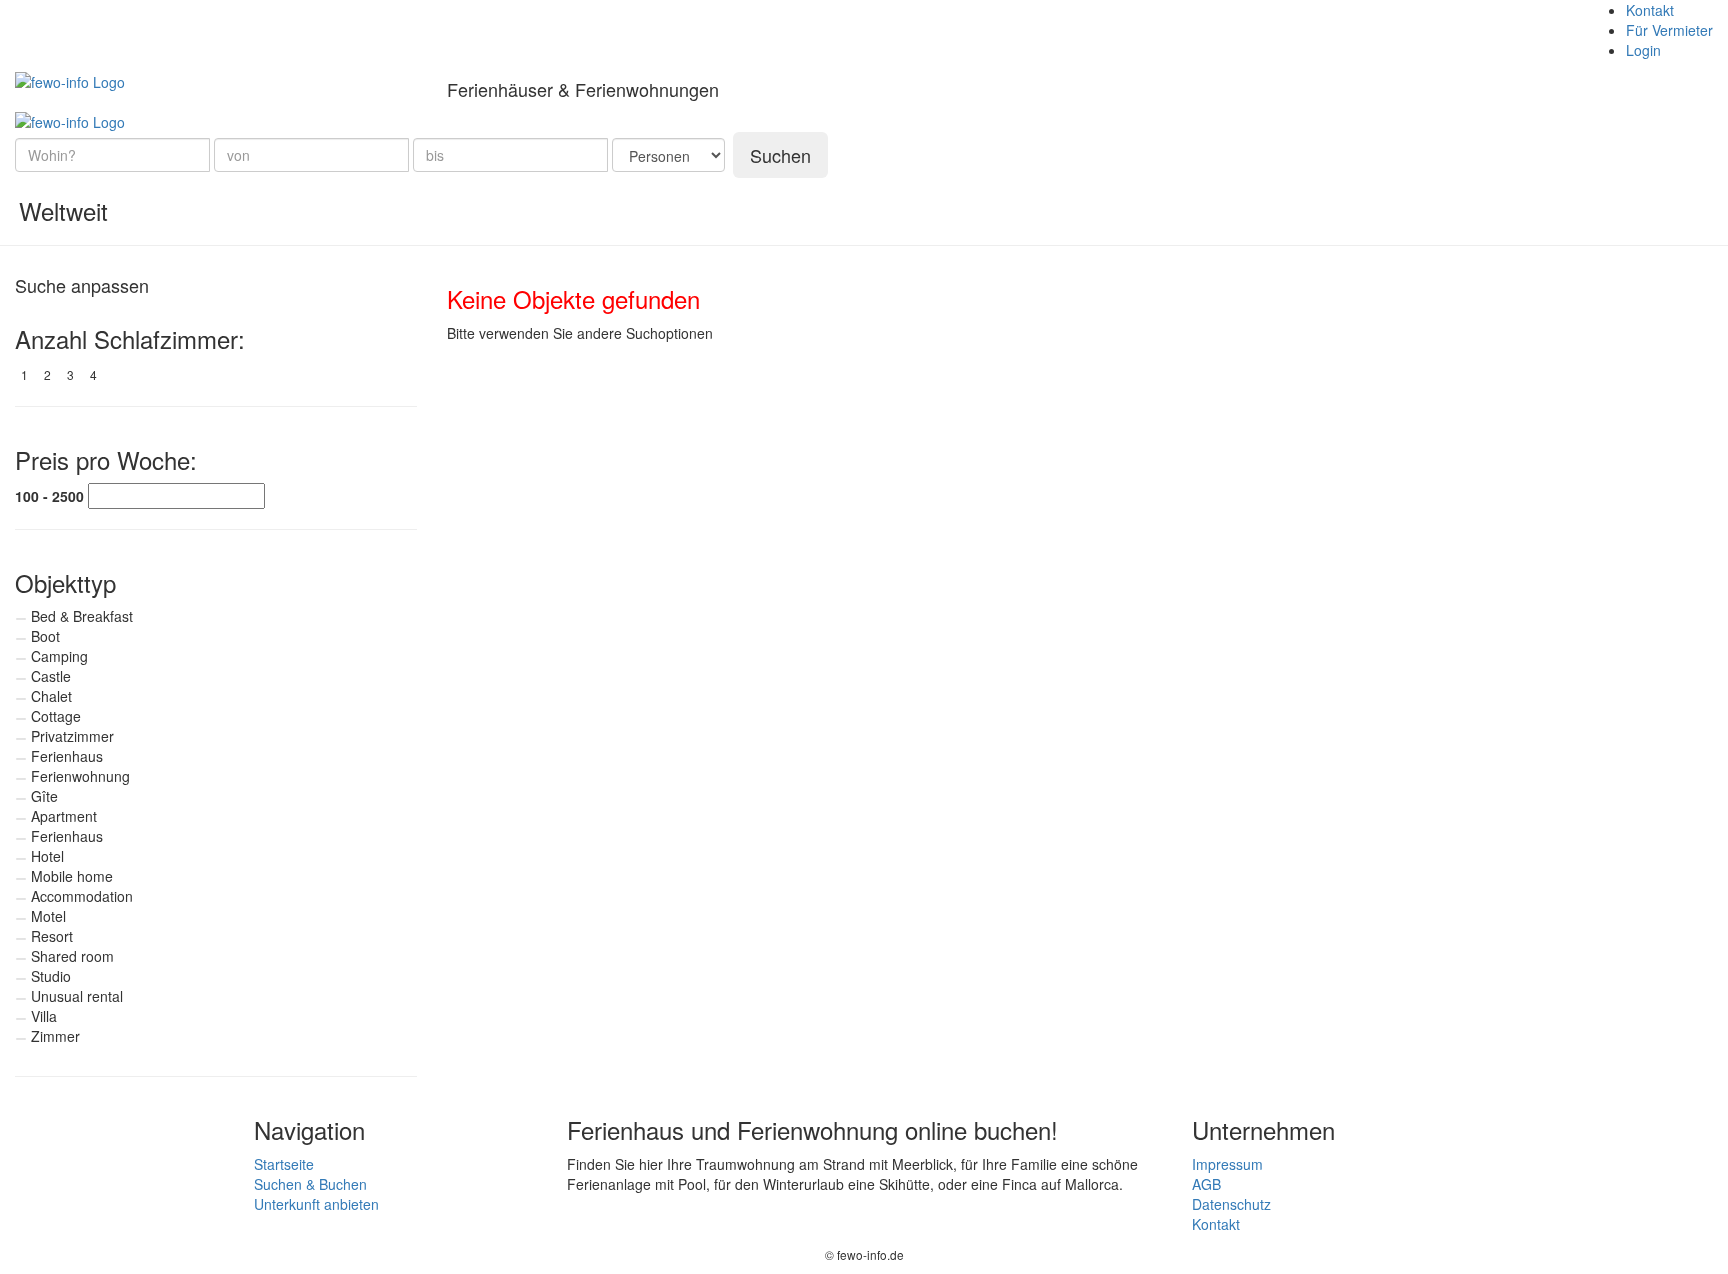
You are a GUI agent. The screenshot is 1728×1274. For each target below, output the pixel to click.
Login (1643, 50)
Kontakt (1650, 10)
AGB (1206, 1184)
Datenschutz (1231, 1204)
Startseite (284, 1164)
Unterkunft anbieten (316, 1204)
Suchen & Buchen (310, 1184)
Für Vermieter (1669, 30)
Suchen (780, 155)
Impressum (1227, 1164)
